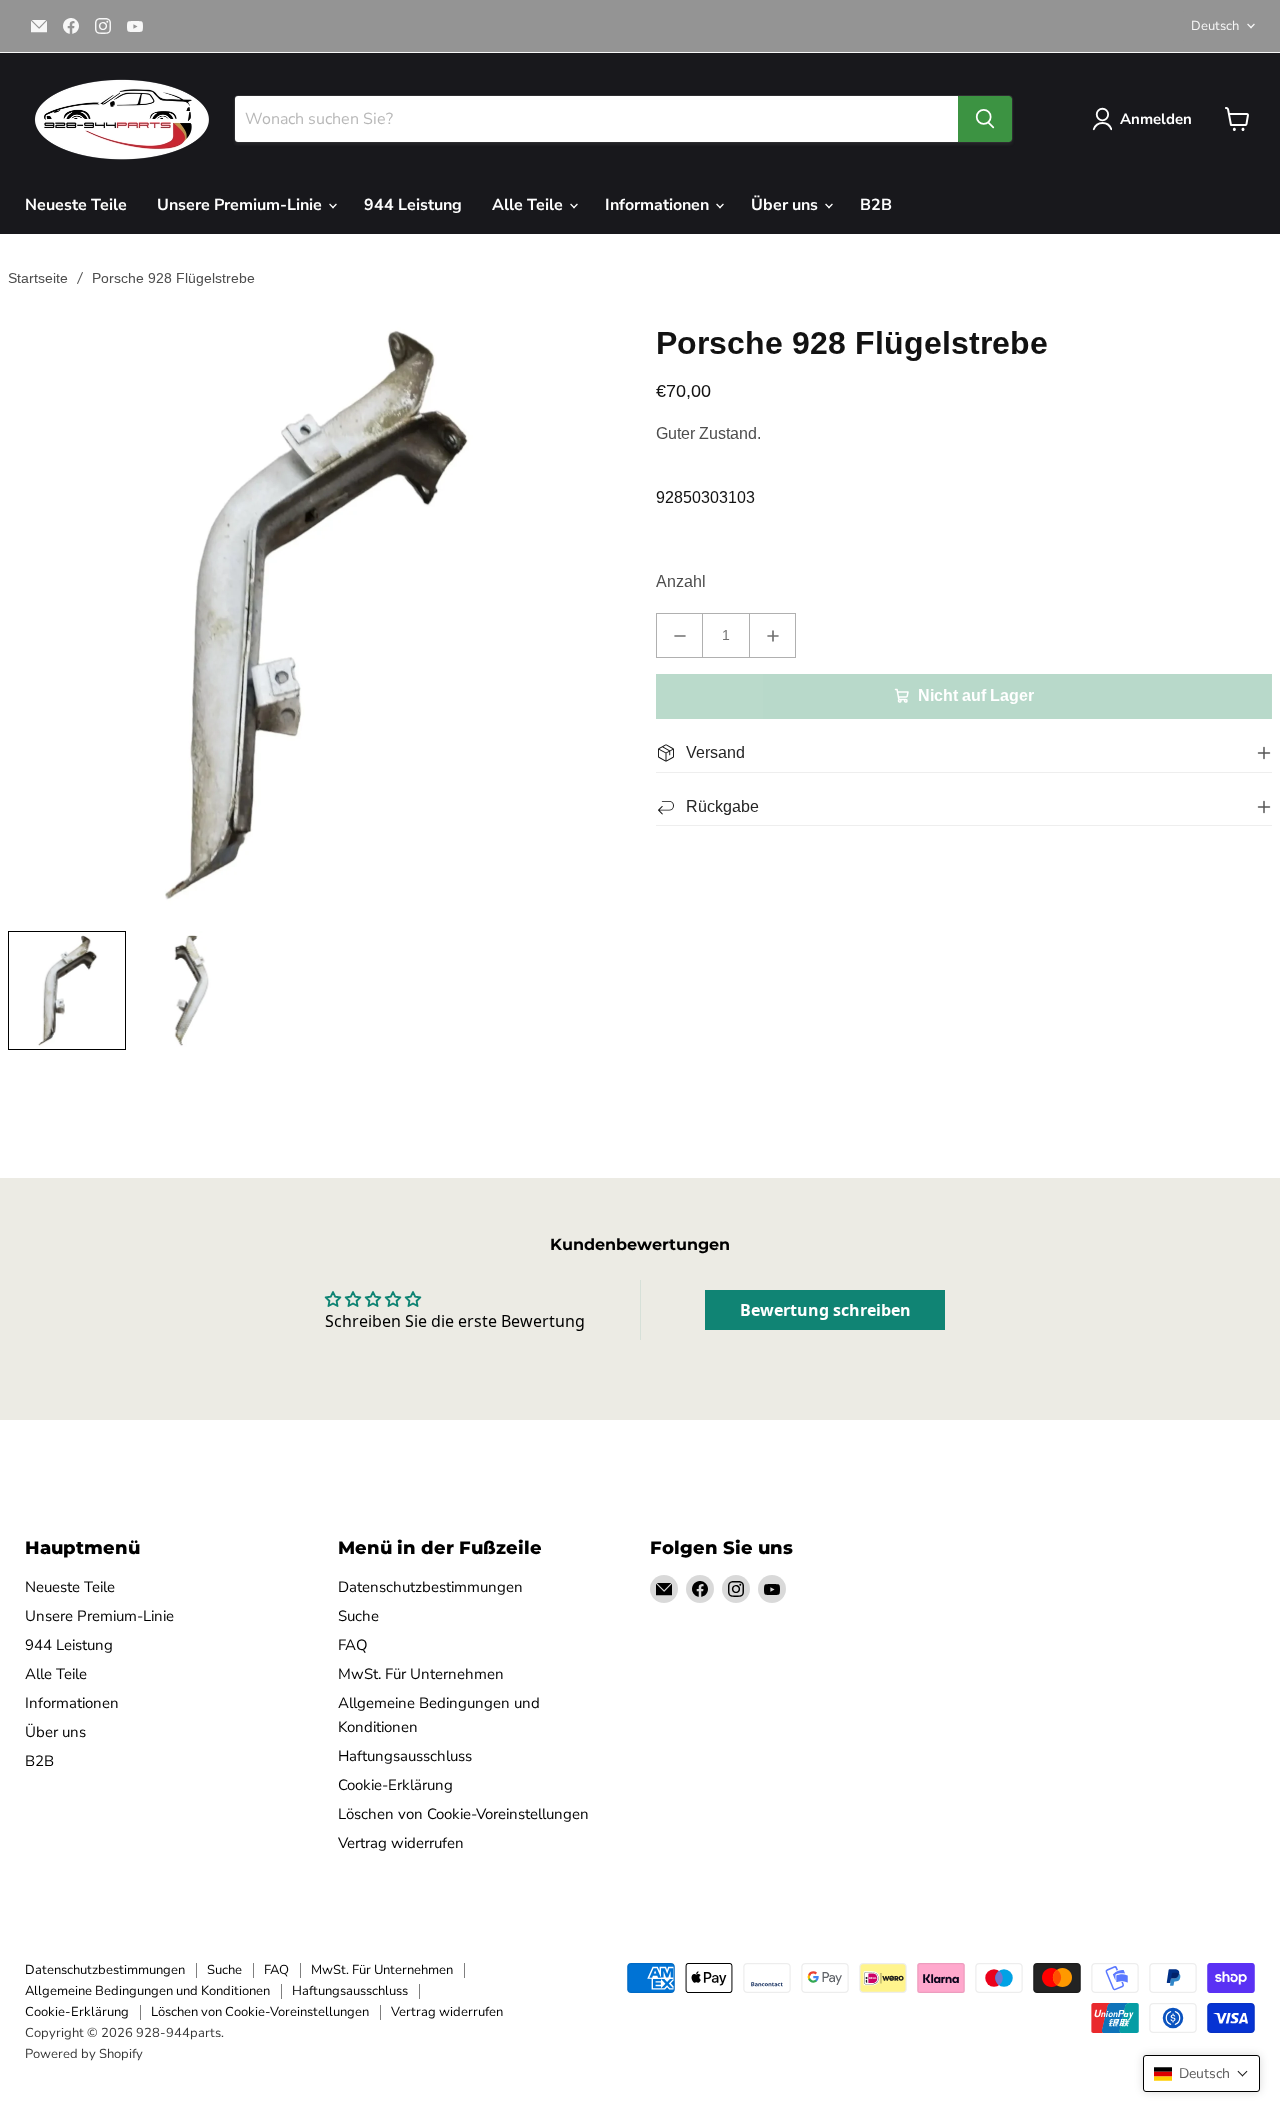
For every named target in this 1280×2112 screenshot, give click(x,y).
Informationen (659, 205)
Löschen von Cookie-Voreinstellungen (463, 1814)
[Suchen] (985, 119)
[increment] (772, 635)
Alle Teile (529, 205)
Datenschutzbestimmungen (430, 1587)
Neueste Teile (76, 205)
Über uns (786, 205)
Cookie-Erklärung (395, 1785)
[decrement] (679, 635)
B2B (876, 205)
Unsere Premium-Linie (241, 205)
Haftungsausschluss (405, 1756)
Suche (358, 1616)
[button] (1201, 2073)
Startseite (38, 278)
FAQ (353, 1645)
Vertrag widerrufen (401, 1843)
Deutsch (1215, 26)
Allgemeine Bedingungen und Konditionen (147, 1991)
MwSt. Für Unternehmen (421, 1674)
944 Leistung (413, 205)
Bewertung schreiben (825, 1310)
